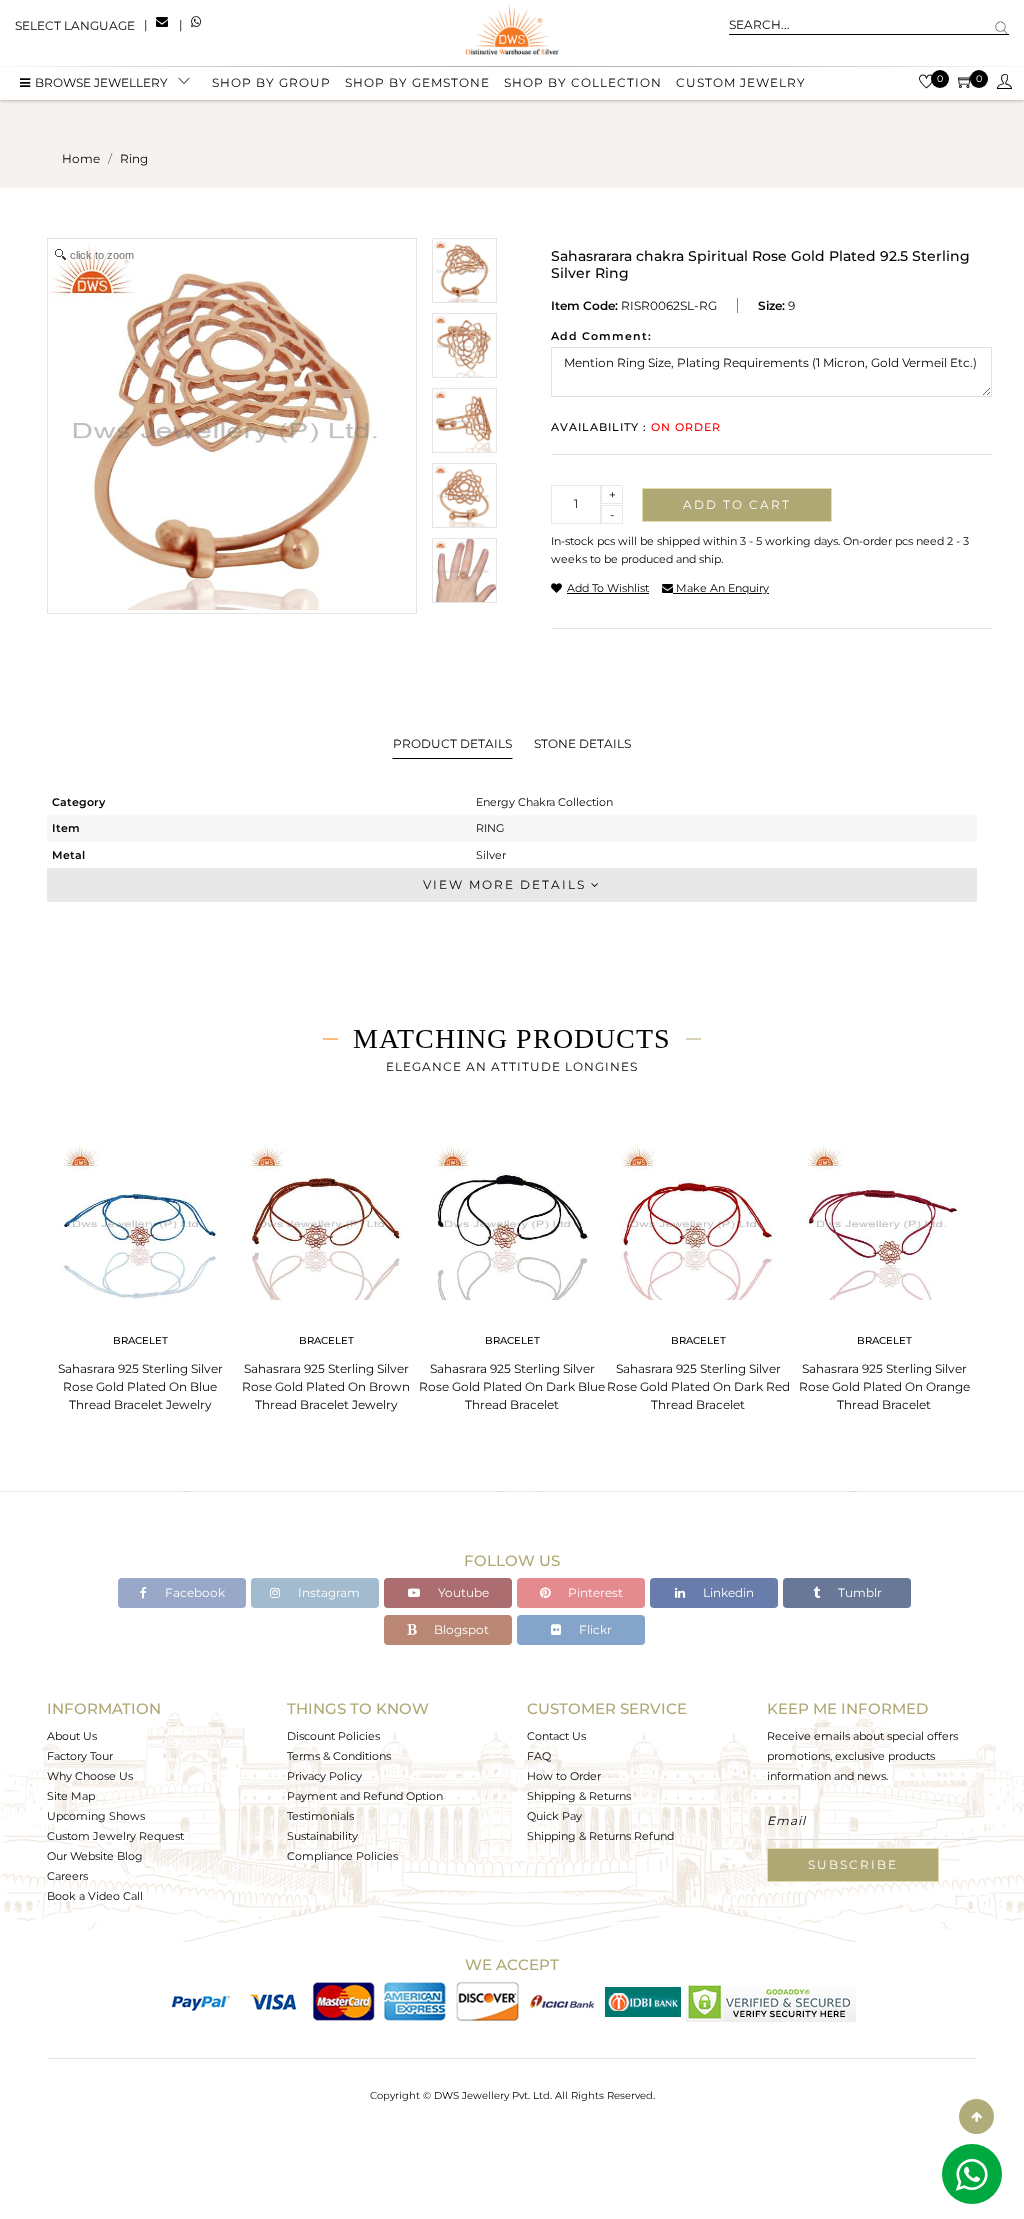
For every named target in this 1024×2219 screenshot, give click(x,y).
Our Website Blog (95, 1856)
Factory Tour (80, 1756)
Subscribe (853, 1864)
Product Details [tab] (452, 743)
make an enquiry (721, 588)
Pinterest (594, 1592)
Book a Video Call (95, 1896)
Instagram (327, 1592)
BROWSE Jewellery (101, 82)
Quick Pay (554, 1816)
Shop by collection (583, 82)
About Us (72, 1736)
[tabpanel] (140, 1271)
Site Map (71, 1796)
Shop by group (271, 82)
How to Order (564, 1776)
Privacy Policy (324, 1776)
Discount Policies (333, 1736)
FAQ (539, 1756)
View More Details (507, 884)
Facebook (193, 1592)
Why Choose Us (90, 1776)
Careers (67, 1876)
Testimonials (320, 1816)
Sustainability (322, 1836)
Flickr (594, 1629)
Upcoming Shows (96, 1816)
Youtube (462, 1592)
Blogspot (460, 1629)
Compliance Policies (342, 1856)
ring (134, 158)
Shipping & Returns (579, 1796)
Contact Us (556, 1736)
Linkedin (727, 1592)
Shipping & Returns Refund (600, 1836)
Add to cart (737, 504)
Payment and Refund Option (365, 1796)
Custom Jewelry (741, 82)
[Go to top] (976, 2116)
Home (81, 158)
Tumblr (858, 1592)
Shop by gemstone (417, 82)
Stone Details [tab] (582, 743)
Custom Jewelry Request (115, 1836)
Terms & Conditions (339, 1756)
